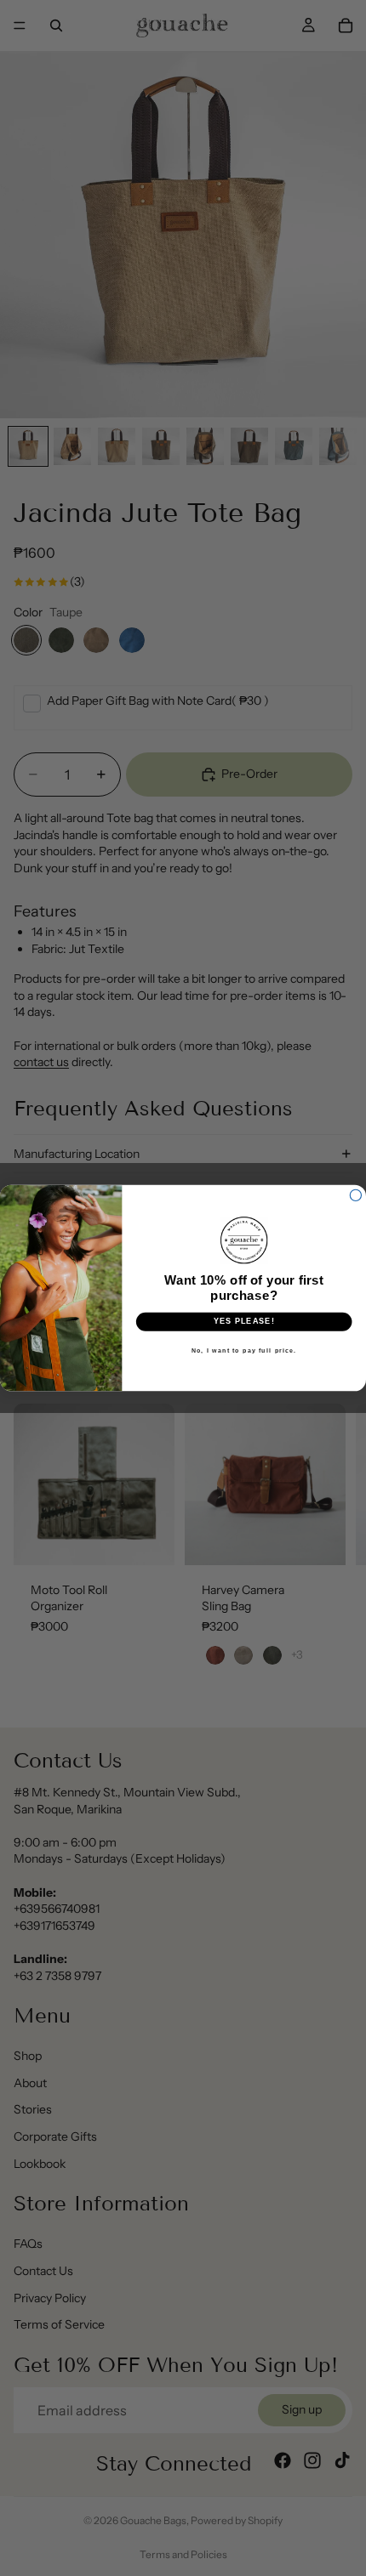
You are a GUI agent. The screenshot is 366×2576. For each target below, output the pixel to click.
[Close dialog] (355, 1195)
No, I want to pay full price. (244, 1350)
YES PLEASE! (244, 1322)
